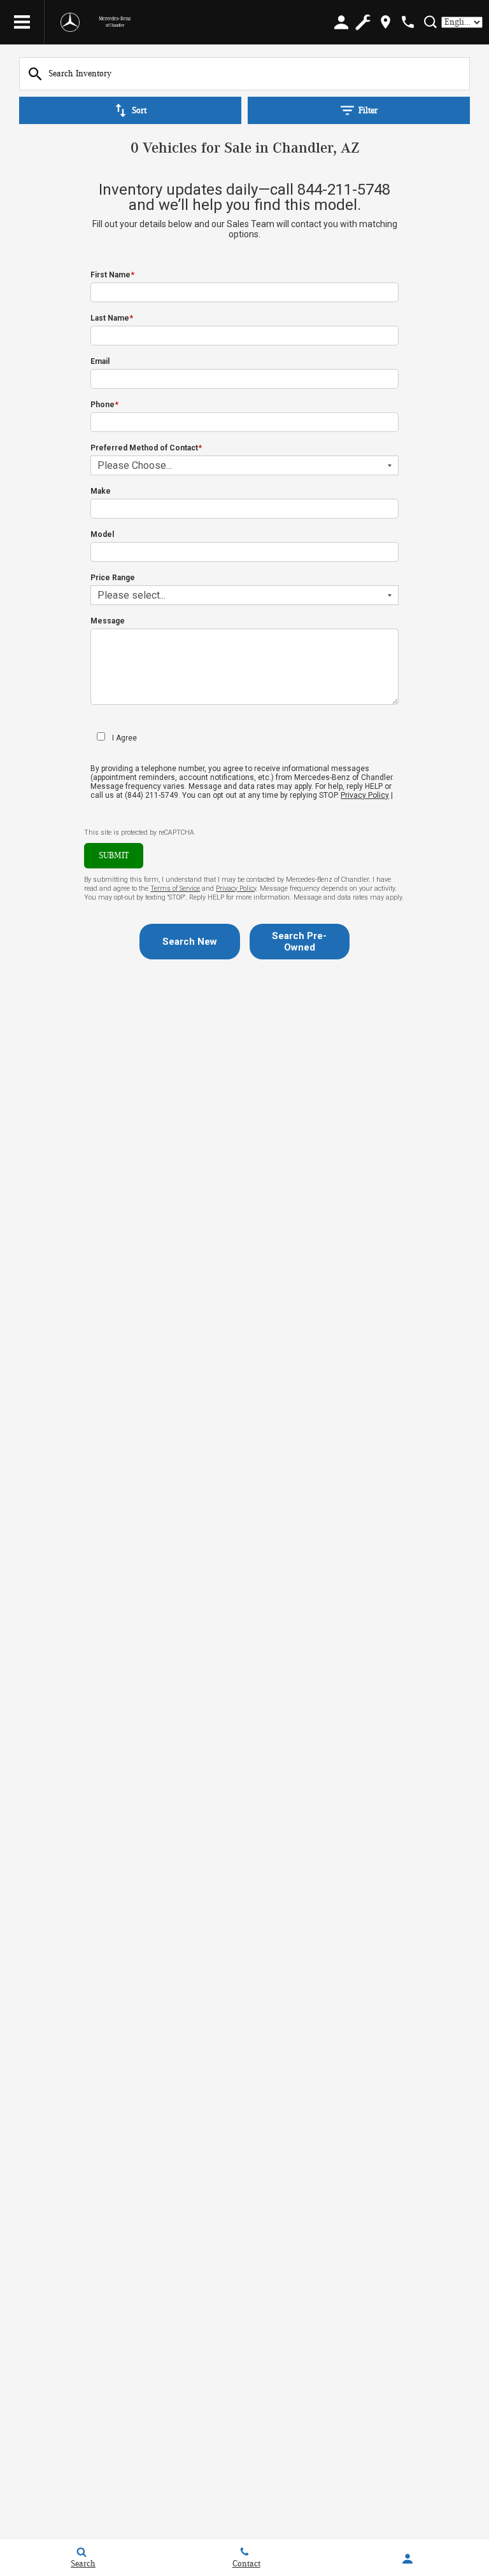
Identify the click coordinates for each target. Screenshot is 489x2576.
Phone (104, 405)
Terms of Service (175, 888)
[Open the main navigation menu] (22, 22)
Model (102, 534)
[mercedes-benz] (70, 22)
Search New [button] (190, 942)
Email (100, 361)
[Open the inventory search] (430, 22)
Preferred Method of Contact (146, 448)
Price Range (113, 578)
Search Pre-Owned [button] (299, 942)
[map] (386, 22)
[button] (190, 942)
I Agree (124, 738)
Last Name (112, 318)
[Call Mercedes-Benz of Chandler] (408, 22)
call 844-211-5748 (330, 190)
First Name (112, 275)
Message (108, 621)
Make (101, 491)
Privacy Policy (365, 795)
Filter (368, 111)
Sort (139, 111)
